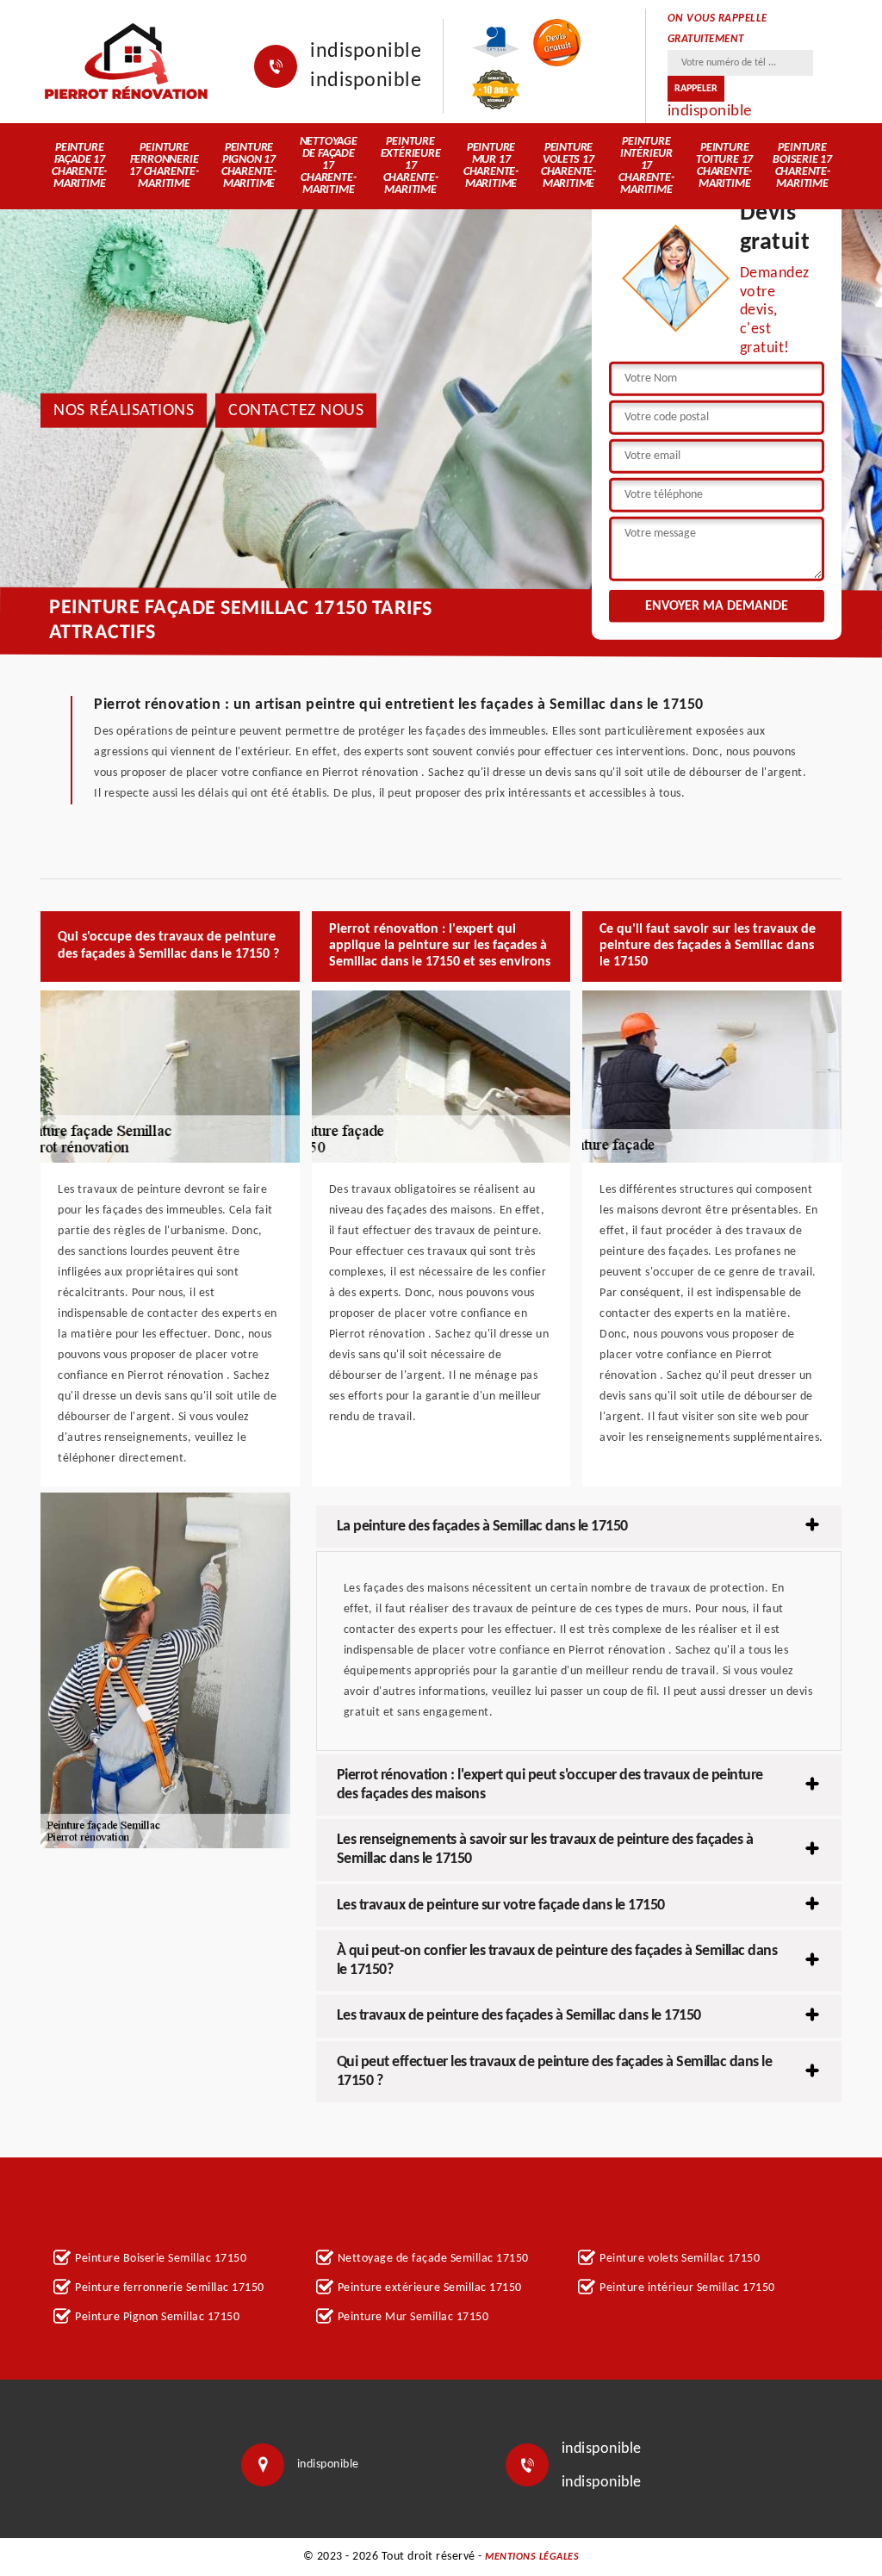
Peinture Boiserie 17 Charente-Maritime (802, 166)
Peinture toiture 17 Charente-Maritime (724, 166)
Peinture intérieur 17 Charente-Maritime (646, 166)
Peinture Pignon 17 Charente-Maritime (249, 166)
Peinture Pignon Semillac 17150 (157, 2317)
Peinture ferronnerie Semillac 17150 (170, 2288)
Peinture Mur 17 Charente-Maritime (491, 166)
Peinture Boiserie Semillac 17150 (161, 2259)
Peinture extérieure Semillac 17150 (430, 2288)
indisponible (366, 52)
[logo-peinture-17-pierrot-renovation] (126, 62)
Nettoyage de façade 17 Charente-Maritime (329, 166)
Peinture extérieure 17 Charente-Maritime (411, 166)
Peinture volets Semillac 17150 (680, 2259)
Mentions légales (532, 2557)
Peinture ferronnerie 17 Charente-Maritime (164, 166)
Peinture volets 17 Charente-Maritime (568, 166)
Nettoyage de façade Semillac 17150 (433, 2259)
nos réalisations (124, 410)
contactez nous (296, 410)
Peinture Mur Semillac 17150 (413, 2317)
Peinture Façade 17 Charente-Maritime (79, 166)
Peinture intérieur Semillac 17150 (687, 2288)
